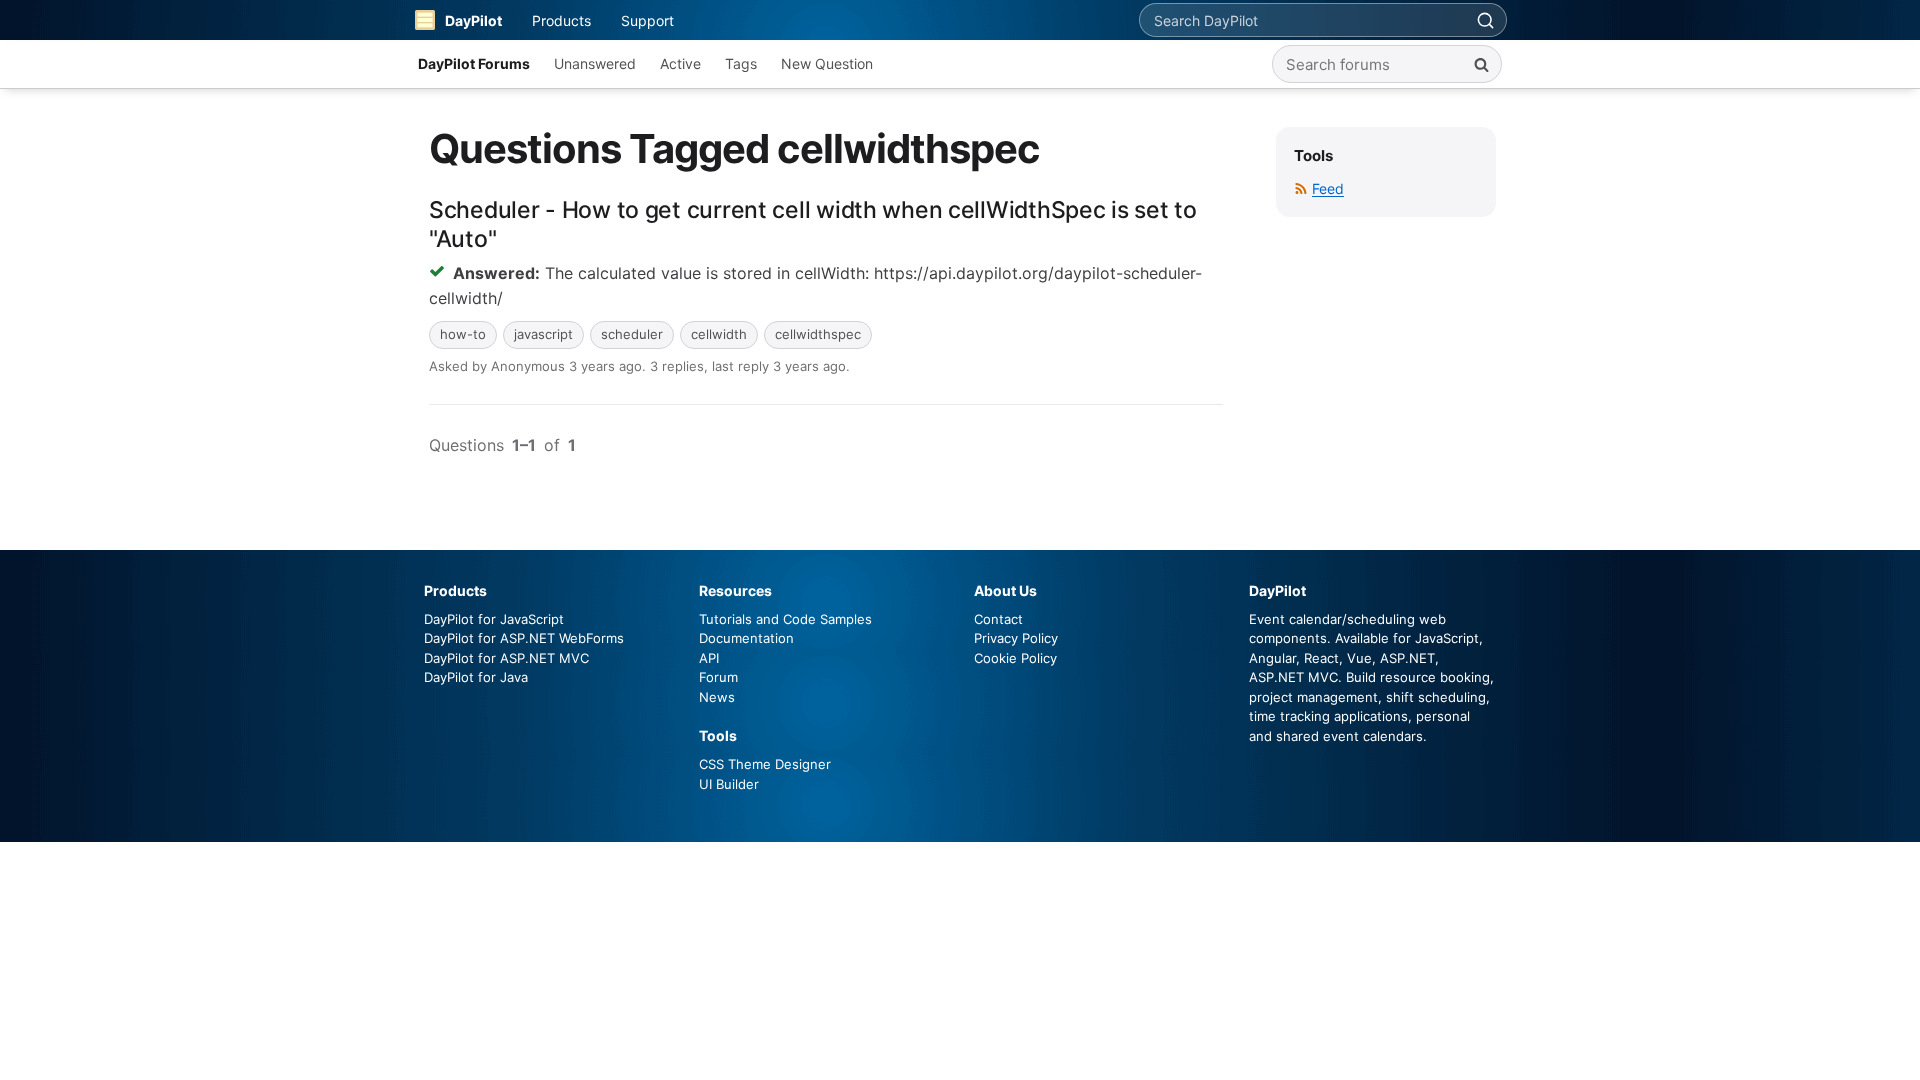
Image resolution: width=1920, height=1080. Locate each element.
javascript (543, 334)
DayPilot (473, 20)
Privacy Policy (1016, 638)
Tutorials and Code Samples (785, 619)
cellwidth (719, 334)
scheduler (632, 334)
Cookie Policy (1015, 658)
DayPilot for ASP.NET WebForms (524, 638)
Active (680, 63)
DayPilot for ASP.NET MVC (506, 658)
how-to (463, 334)
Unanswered (595, 63)
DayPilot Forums (474, 63)
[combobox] (1302, 20)
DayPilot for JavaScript (494, 619)
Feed (1328, 188)
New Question (827, 63)
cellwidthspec (818, 334)
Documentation (746, 638)
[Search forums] (1481, 64)
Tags (741, 63)
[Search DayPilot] (1485, 20)
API (709, 658)
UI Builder (729, 784)
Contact (998, 619)
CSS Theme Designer (765, 764)
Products (561, 20)
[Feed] (1301, 188)
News (717, 697)
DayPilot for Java (476, 677)
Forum (718, 677)
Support (647, 20)
